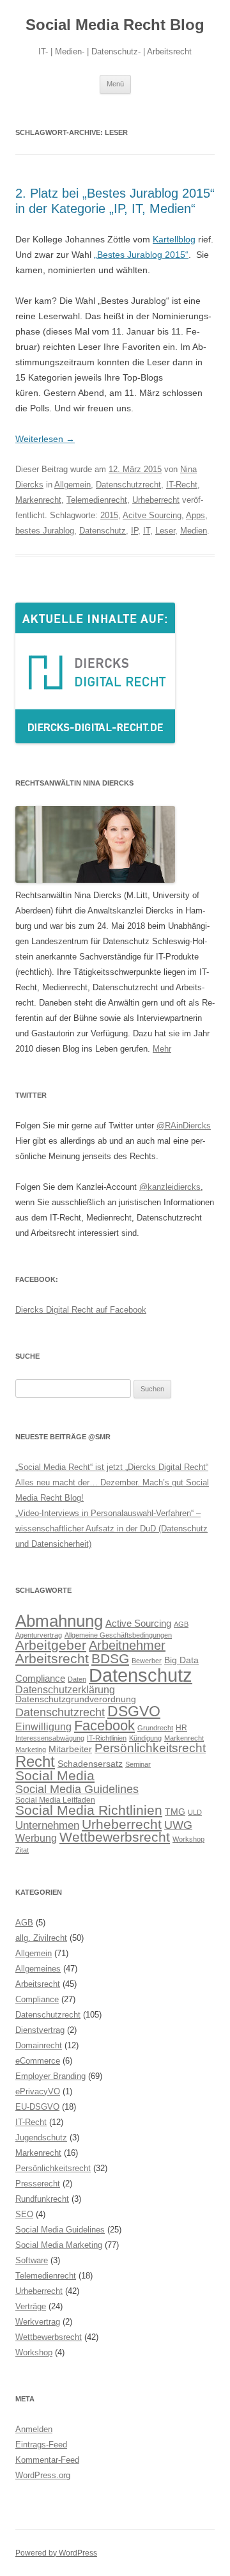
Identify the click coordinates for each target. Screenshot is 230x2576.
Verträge (31, 2306)
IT (147, 531)
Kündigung (145, 1738)
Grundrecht (155, 1728)
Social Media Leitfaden (55, 1800)
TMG (175, 1812)
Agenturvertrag (39, 1635)
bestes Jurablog (45, 531)
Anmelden (34, 2429)
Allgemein (73, 485)
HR (181, 1728)
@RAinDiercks (184, 1126)
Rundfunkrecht (42, 2199)
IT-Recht (182, 485)
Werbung (36, 1838)
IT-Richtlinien (107, 1738)
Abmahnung (59, 1621)
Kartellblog (174, 239)
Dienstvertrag (40, 2030)
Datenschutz (103, 531)
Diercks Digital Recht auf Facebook (81, 1310)
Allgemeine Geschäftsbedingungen (118, 1635)
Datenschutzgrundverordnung (76, 1699)
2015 (109, 515)
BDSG (110, 1658)
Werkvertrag (38, 2322)
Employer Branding (50, 2076)
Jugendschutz (41, 2137)
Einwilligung (43, 1727)
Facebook (104, 1726)
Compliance (40, 1678)
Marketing (31, 1750)
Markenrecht (38, 500)
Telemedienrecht (97, 500)
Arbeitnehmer (127, 1645)
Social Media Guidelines (77, 1789)
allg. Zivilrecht (41, 1938)
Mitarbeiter (70, 1749)
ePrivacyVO (38, 2091)
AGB (181, 1624)
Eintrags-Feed (41, 2445)
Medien (194, 531)
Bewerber (147, 1661)
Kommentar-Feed (47, 2460)
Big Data (181, 1660)
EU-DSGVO (37, 2107)
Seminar (138, 1764)
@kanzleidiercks (170, 1187)
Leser (165, 531)
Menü (115, 84)
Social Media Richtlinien (89, 1810)
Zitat (22, 1850)
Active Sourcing (138, 1623)
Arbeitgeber (51, 1645)
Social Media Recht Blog (115, 25)
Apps (195, 515)
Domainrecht (39, 2045)
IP (134, 531)
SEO (24, 2214)
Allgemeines (38, 1969)
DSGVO (134, 1711)
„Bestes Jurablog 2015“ (141, 255)
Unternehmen (47, 1825)
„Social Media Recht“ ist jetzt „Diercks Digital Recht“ (112, 1467)
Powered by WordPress (56, 2553)
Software (32, 2260)
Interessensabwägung (50, 1738)
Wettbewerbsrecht (115, 1837)
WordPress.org (43, 2475)
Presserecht (38, 2184)
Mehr (162, 1049)
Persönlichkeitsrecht (150, 1748)
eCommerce (38, 2061)
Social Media (55, 1776)
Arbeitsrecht (52, 1658)
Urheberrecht (156, 500)
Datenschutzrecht (128, 485)
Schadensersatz (90, 1764)
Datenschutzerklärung (65, 1689)
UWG (178, 1825)
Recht (35, 1761)
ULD (195, 1812)
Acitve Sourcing (152, 515)
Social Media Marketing (59, 2245)
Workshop (188, 1839)
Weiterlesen (45, 439)
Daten (77, 1679)
